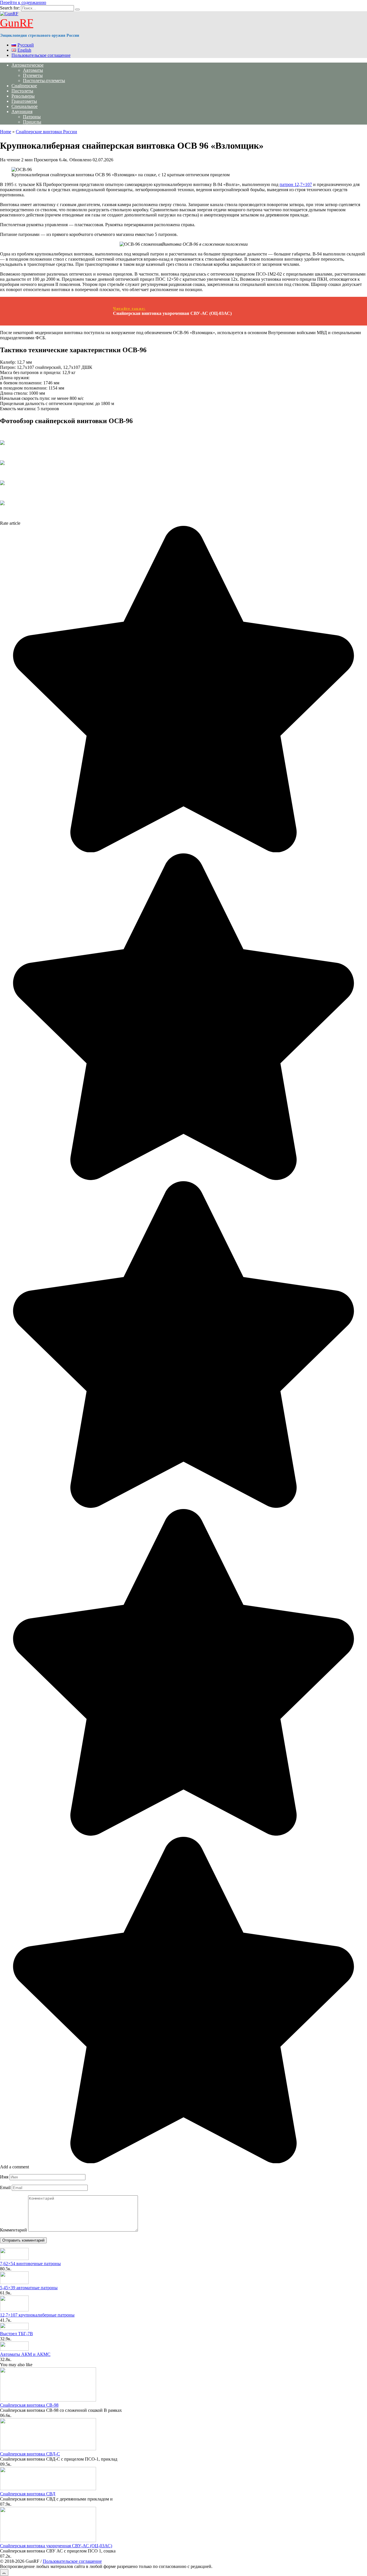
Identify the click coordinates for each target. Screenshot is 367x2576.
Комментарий (13, 2230)
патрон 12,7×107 (296, 184)
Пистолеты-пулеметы (44, 81)
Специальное (25, 106)
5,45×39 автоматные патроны (29, 2288)
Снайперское (24, 86)
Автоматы (33, 70)
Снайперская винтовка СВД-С (30, 2454)
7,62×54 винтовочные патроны (30, 2264)
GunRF (17, 23)
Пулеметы (33, 75)
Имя (4, 2177)
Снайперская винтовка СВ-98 (29, 2405)
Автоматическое (28, 65)
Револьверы (23, 96)
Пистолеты (22, 91)
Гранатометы (24, 101)
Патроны (32, 117)
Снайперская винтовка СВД (28, 2494)
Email (5, 2187)
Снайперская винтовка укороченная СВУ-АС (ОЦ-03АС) (56, 2546)
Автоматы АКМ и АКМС (25, 2354)
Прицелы (32, 122)
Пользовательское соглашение (41, 55)
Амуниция (22, 112)
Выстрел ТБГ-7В (16, 2334)
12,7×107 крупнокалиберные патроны (37, 2315)
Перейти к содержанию (23, 2)
